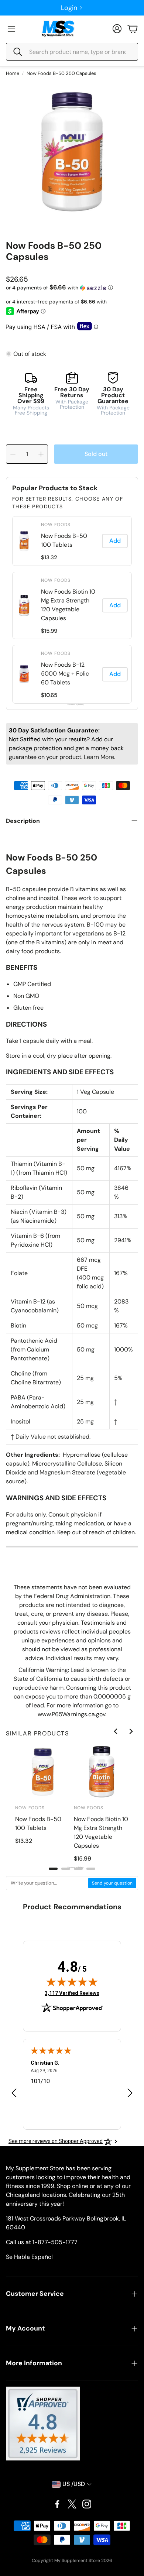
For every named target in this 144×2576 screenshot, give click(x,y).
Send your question (112, 1883)
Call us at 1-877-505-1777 (42, 2242)
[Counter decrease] (13, 454)
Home (13, 73)
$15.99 (49, 631)
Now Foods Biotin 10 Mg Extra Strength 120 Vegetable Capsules (68, 605)
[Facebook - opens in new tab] (57, 2504)
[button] (72, 52)
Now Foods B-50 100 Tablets (64, 540)
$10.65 (49, 695)
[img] (72, 1982)
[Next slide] (131, 1731)
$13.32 (49, 557)
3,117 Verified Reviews (72, 1993)
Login (69, 8)
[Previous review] (14, 2093)
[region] (72, 610)
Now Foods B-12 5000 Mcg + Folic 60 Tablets (65, 674)
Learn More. (100, 757)
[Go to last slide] (116, 1731)
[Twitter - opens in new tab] (72, 2504)
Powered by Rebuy (72, 705)
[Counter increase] (41, 454)
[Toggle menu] (11, 29)
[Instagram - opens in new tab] (87, 2504)
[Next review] (130, 2093)
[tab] (53, 1869)
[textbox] (47, 1883)
